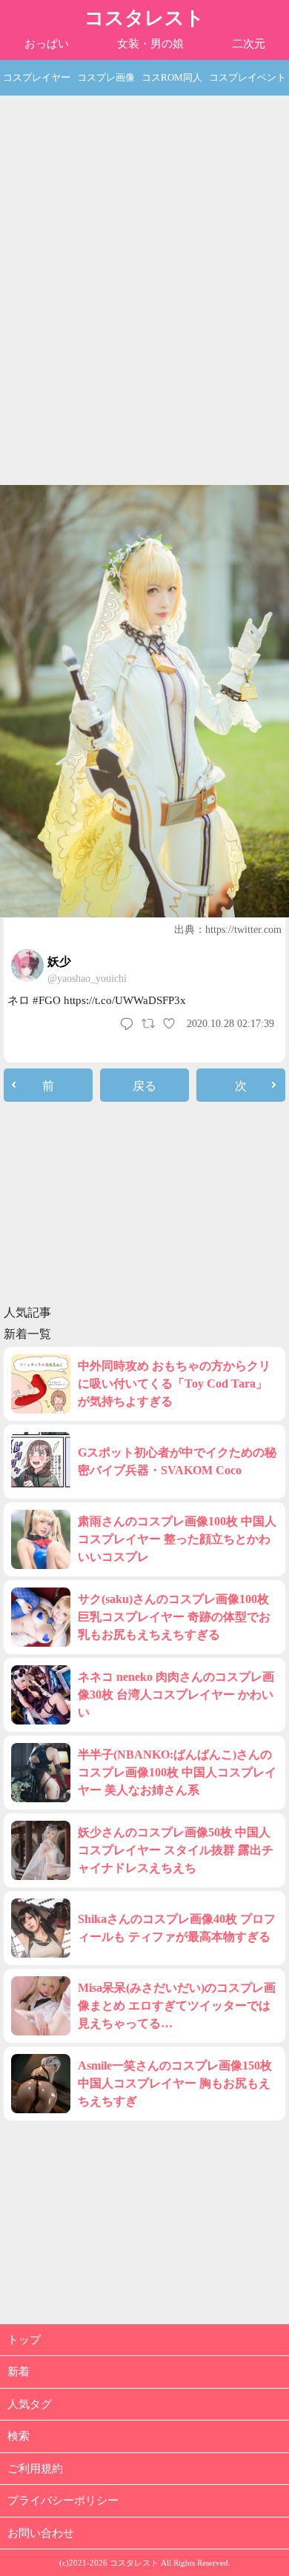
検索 (19, 2436)
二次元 (249, 44)
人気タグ (30, 2404)
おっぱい (47, 44)
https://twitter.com (243, 930)
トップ (24, 2340)
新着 (19, 2372)
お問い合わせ (41, 2533)
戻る (144, 1086)
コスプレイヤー (37, 77)
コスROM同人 (172, 77)
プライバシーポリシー (63, 2500)
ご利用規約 (35, 2469)
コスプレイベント (248, 77)
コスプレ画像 (106, 77)
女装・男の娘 (150, 44)
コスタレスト (144, 18)
